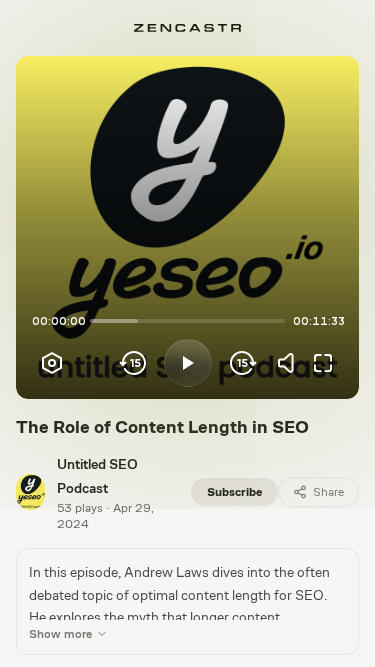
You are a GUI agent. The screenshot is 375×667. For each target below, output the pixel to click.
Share (328, 492)
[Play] (188, 363)
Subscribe (234, 492)
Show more (60, 634)
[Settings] (52, 363)
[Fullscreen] (323, 363)
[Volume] (291, 363)
